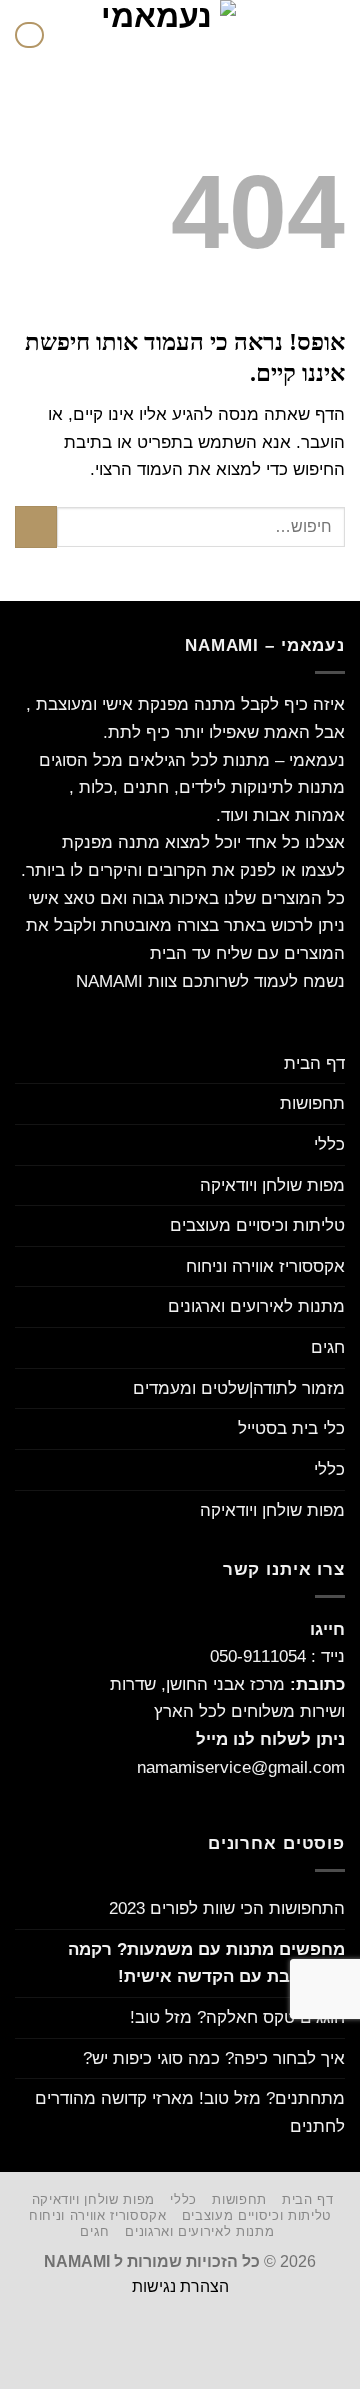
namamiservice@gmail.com (241, 1767)
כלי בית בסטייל (291, 1428)
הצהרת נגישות (180, 2286)
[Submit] (36, 527)
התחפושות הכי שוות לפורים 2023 (227, 1908)
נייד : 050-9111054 (277, 1656)
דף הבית (314, 1063)
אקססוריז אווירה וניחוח (265, 1266)
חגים (328, 1347)
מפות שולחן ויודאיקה (272, 1185)
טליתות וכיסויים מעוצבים (257, 1225)
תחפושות (312, 1103)
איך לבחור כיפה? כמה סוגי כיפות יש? (214, 2058)
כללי (329, 1144)
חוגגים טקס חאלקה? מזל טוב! (237, 2017)
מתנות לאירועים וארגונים (256, 1306)
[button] (332, 35)
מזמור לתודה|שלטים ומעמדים (239, 1388)
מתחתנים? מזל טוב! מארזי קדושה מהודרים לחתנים (190, 2112)
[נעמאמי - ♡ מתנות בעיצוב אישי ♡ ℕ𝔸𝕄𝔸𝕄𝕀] (164, 35)
